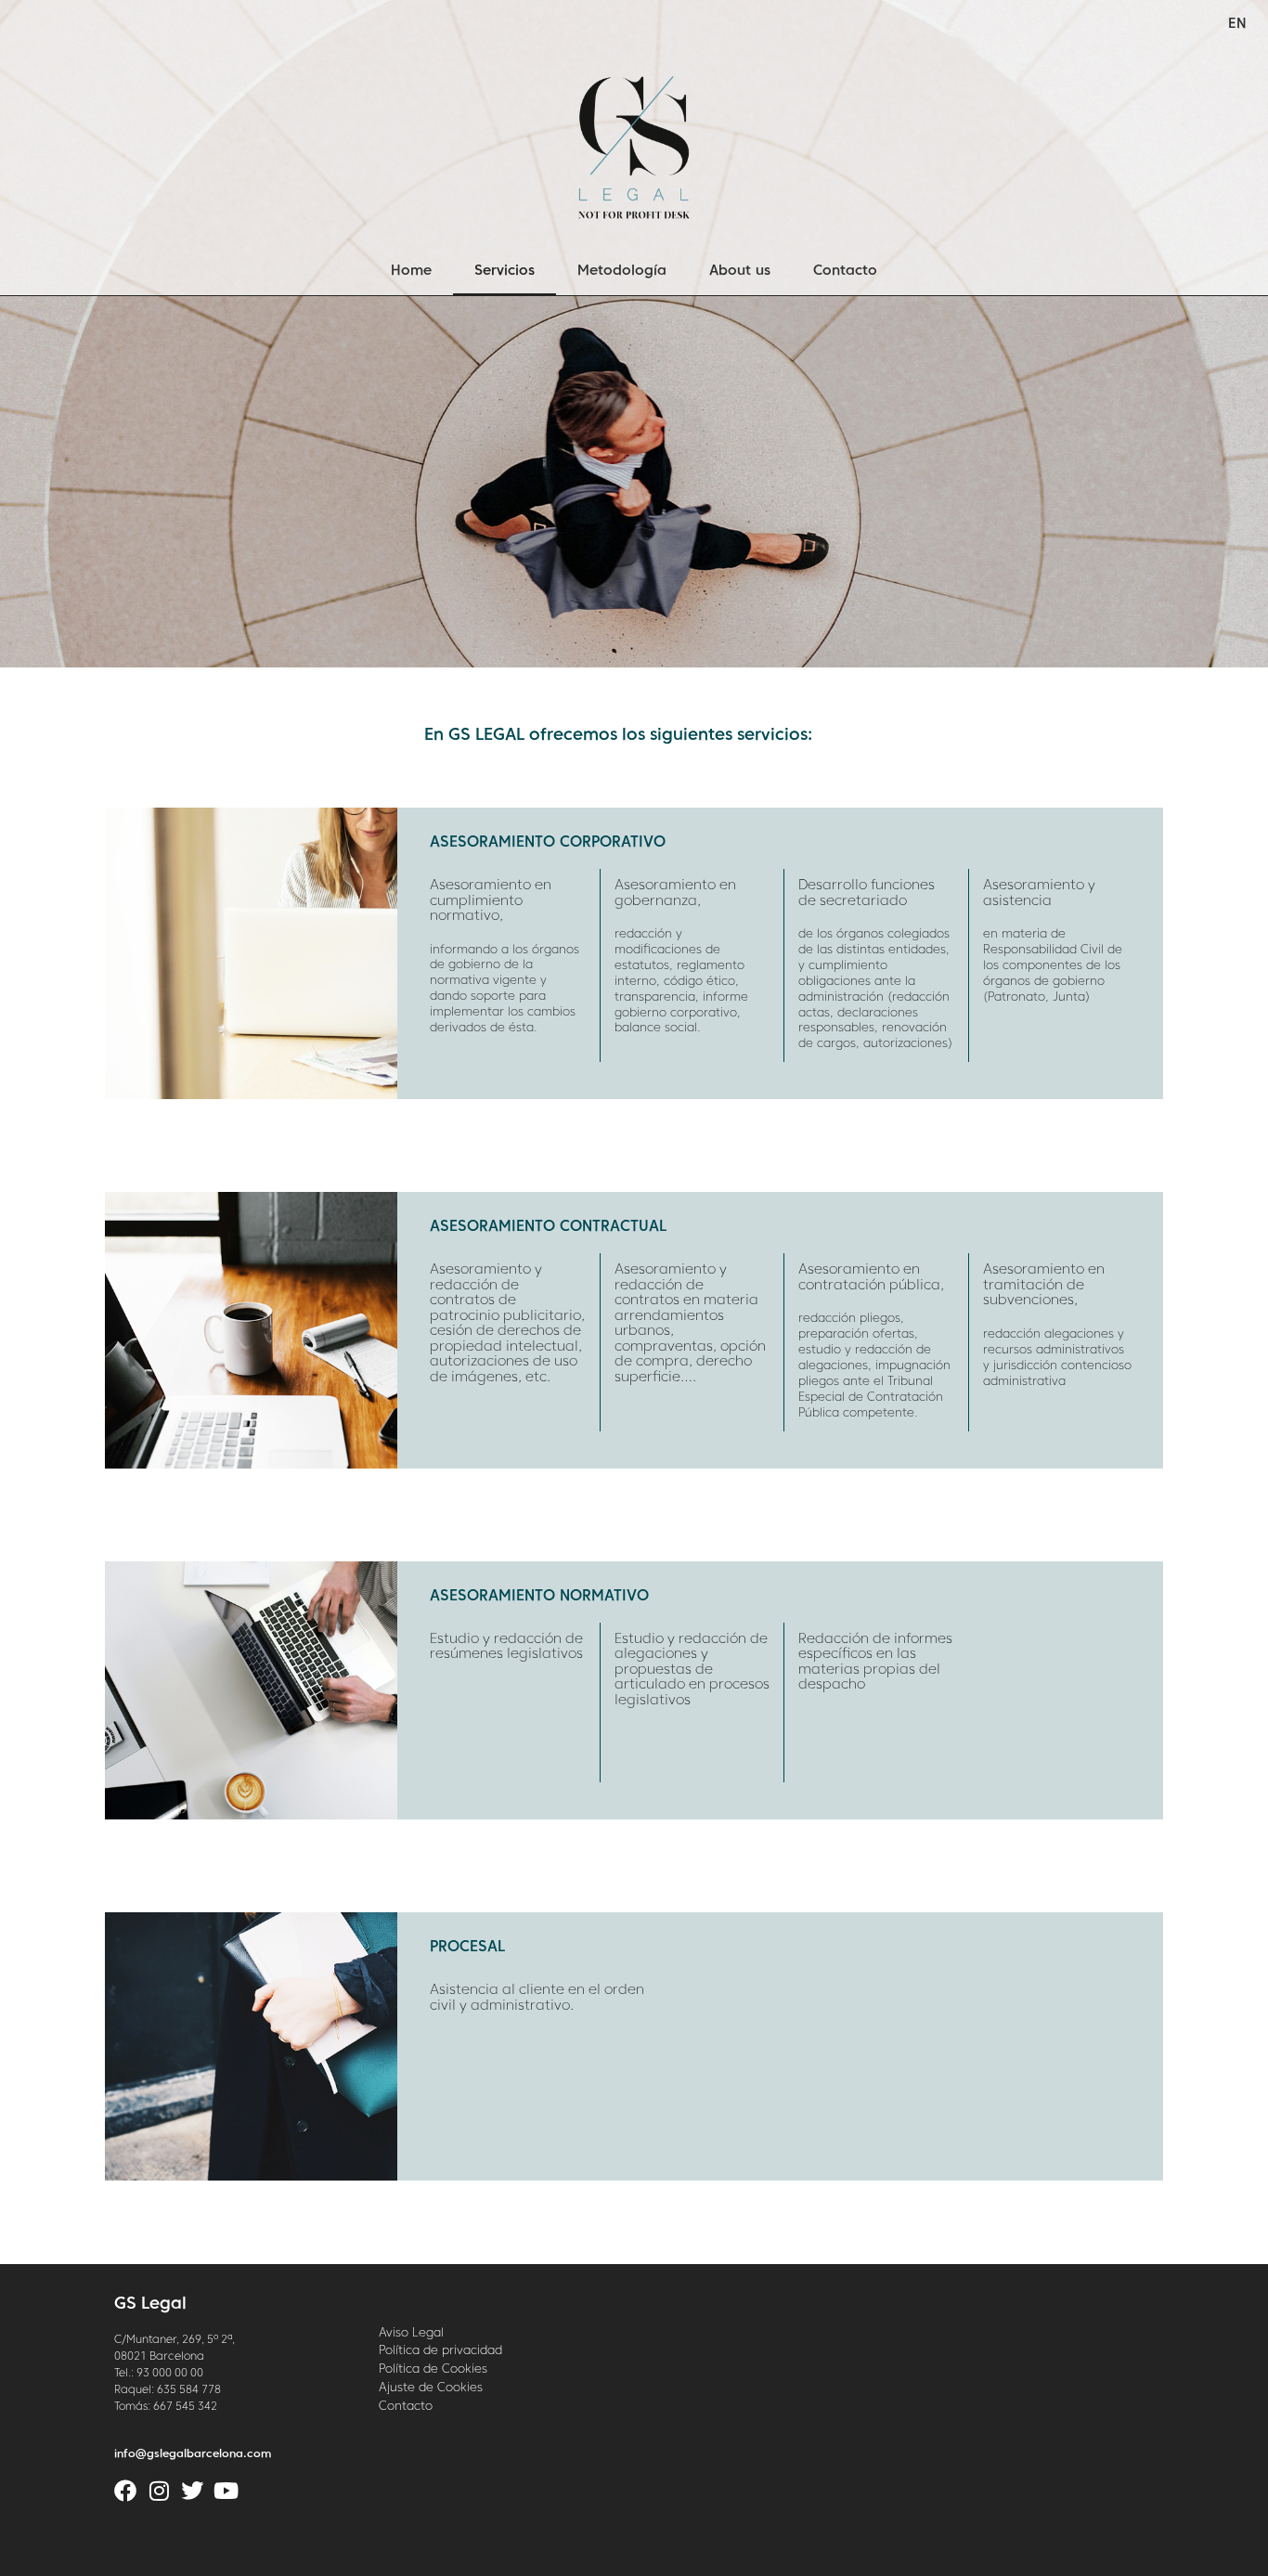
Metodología (622, 271)
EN (1237, 24)
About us (740, 271)
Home (411, 271)
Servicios (505, 271)
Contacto (845, 271)
